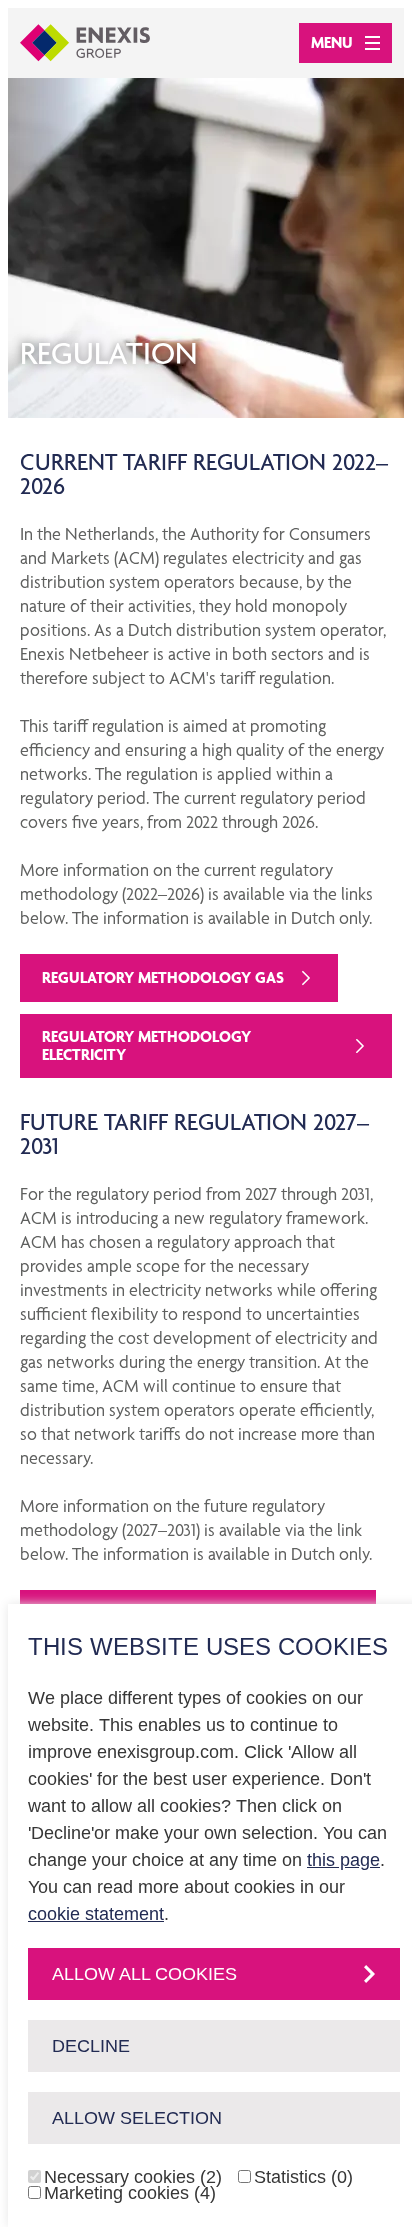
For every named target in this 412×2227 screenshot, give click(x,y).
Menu (332, 42)
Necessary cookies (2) (133, 2177)
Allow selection (137, 2118)
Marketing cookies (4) (130, 2193)
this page (343, 1860)
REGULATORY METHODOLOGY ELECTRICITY (146, 1045)
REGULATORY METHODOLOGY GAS (163, 977)
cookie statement (96, 1914)
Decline (91, 2046)
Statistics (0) (303, 2177)
